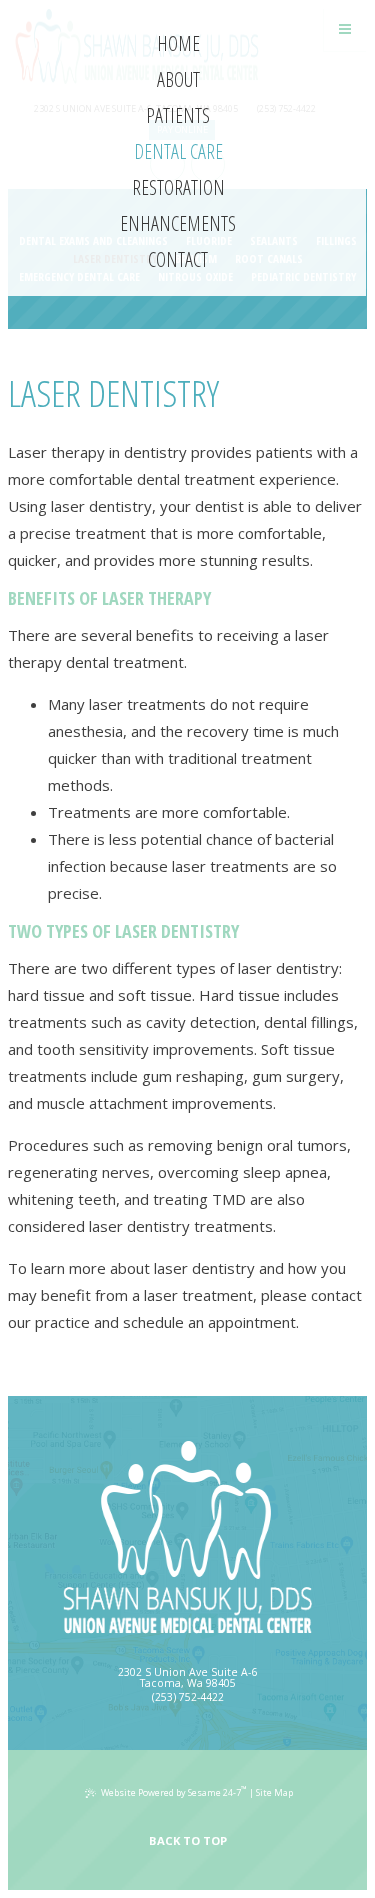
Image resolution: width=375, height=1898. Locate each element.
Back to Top (188, 1840)
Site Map (274, 1792)
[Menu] (345, 29)
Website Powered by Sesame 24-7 (174, 1791)
